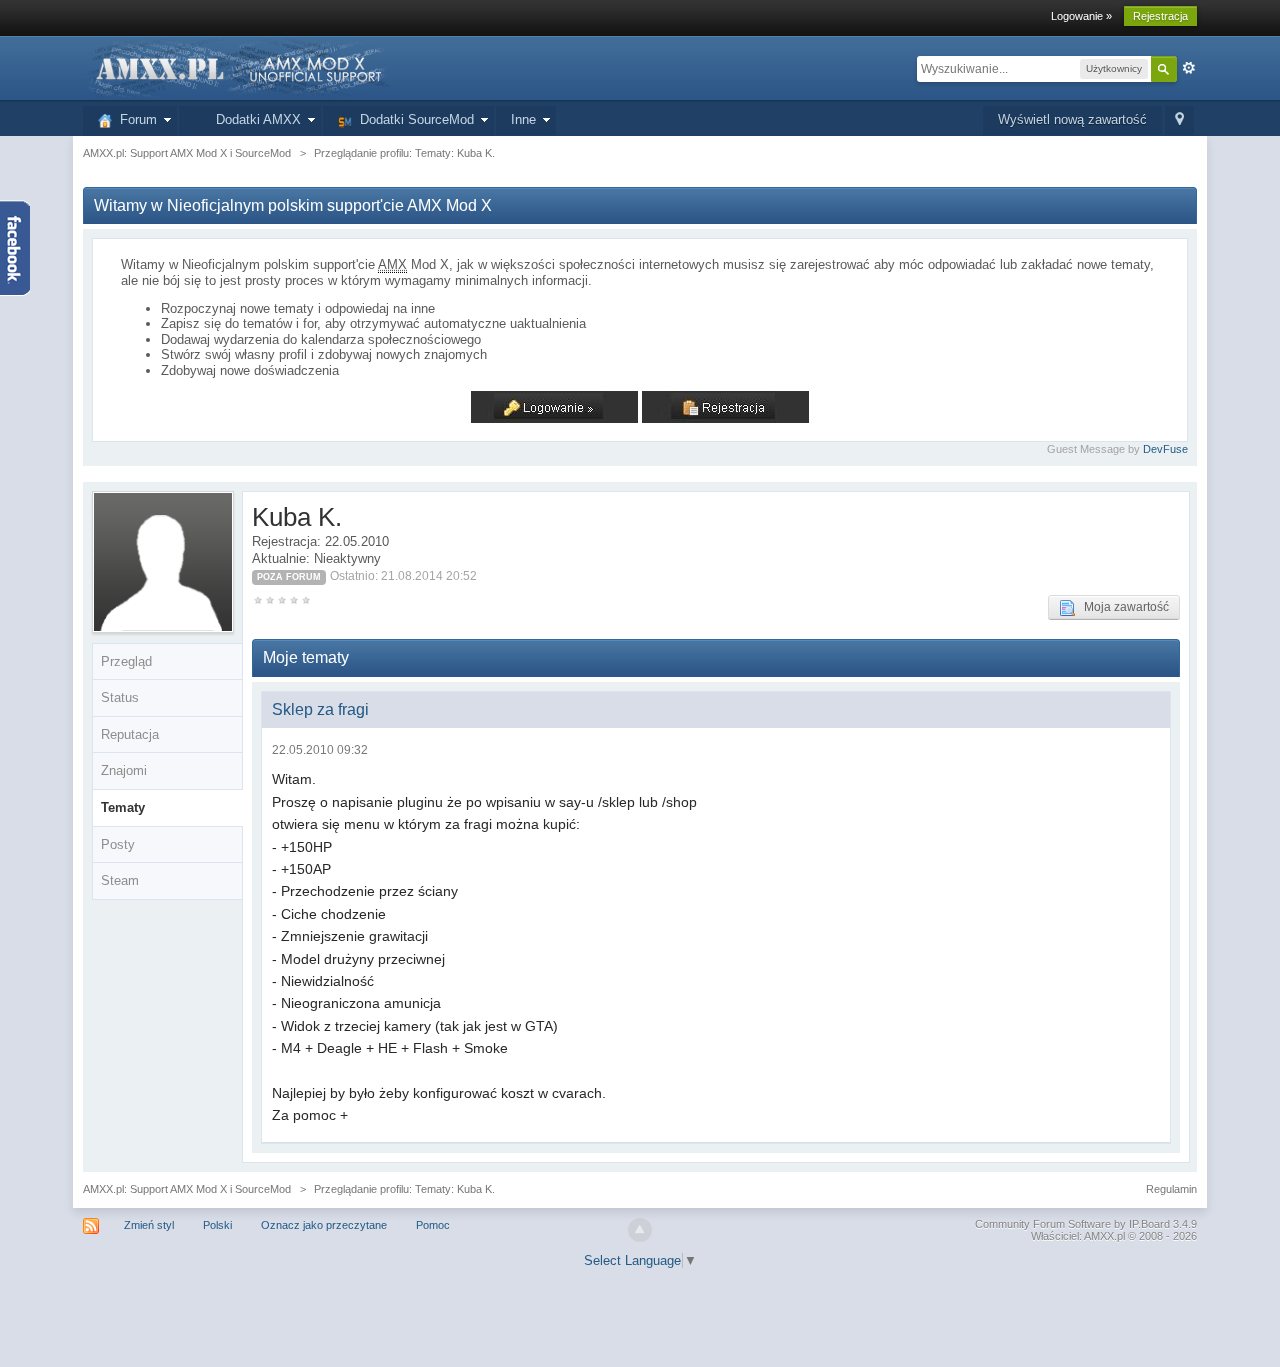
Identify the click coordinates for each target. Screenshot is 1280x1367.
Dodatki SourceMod (413, 119)
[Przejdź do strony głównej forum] (237, 67)
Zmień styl (149, 1225)
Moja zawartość (1122, 607)
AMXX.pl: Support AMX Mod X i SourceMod (187, 1189)
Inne (523, 119)
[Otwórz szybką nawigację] (1179, 120)
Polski (217, 1225)
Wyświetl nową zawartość (1072, 119)
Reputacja (130, 734)
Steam (120, 880)
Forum (134, 119)
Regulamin (1171, 1189)
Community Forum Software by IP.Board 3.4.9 (1086, 1224)
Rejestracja (1160, 16)
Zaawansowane (1189, 68)
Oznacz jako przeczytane (324, 1225)
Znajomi (124, 770)
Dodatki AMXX (254, 119)
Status (120, 697)
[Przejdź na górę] (640, 1230)
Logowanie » (1081, 16)
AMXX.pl (1104, 1236)
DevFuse (1165, 449)
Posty (118, 844)
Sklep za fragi (320, 709)
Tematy (123, 807)
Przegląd (126, 661)
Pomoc (433, 1225)
